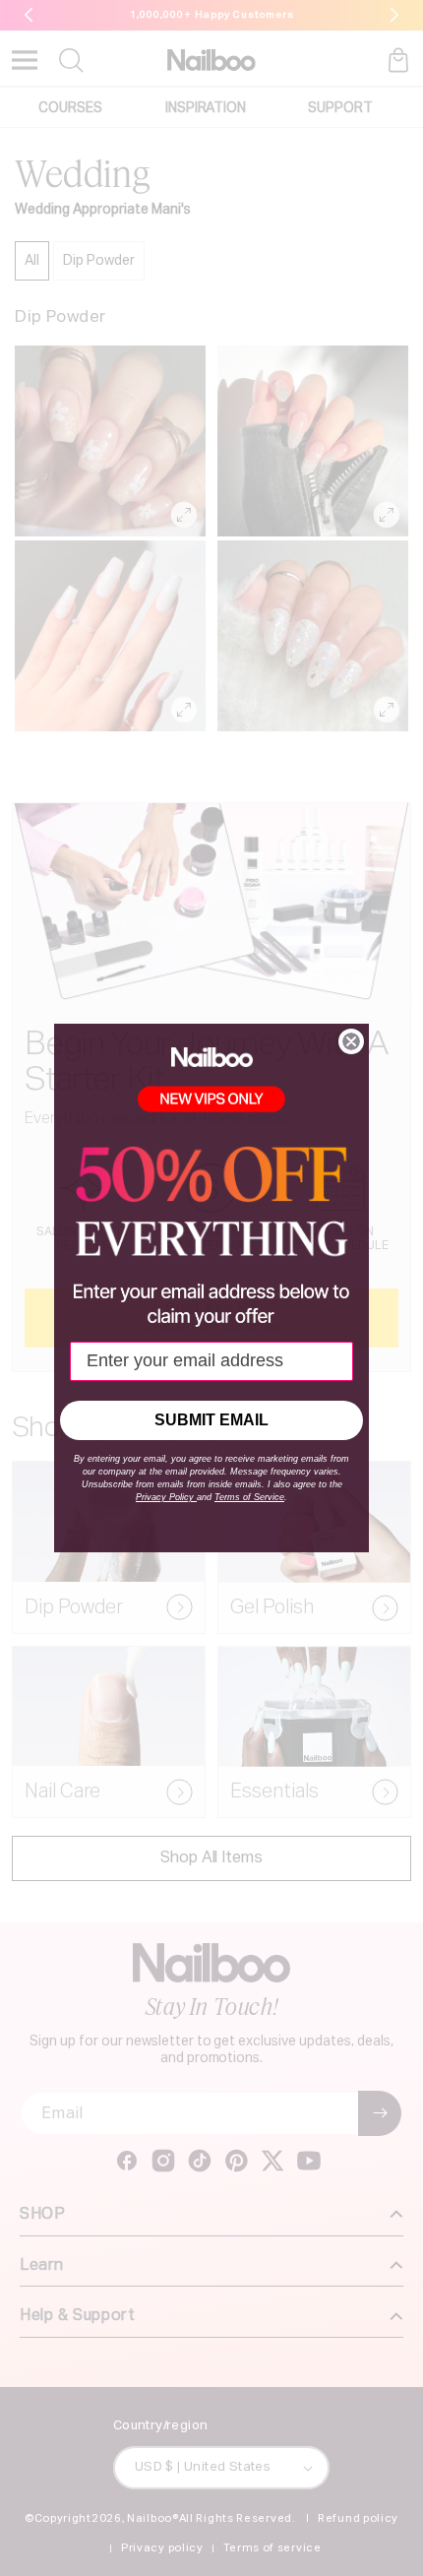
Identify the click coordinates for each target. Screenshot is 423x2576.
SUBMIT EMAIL (211, 1420)
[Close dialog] (351, 1041)
